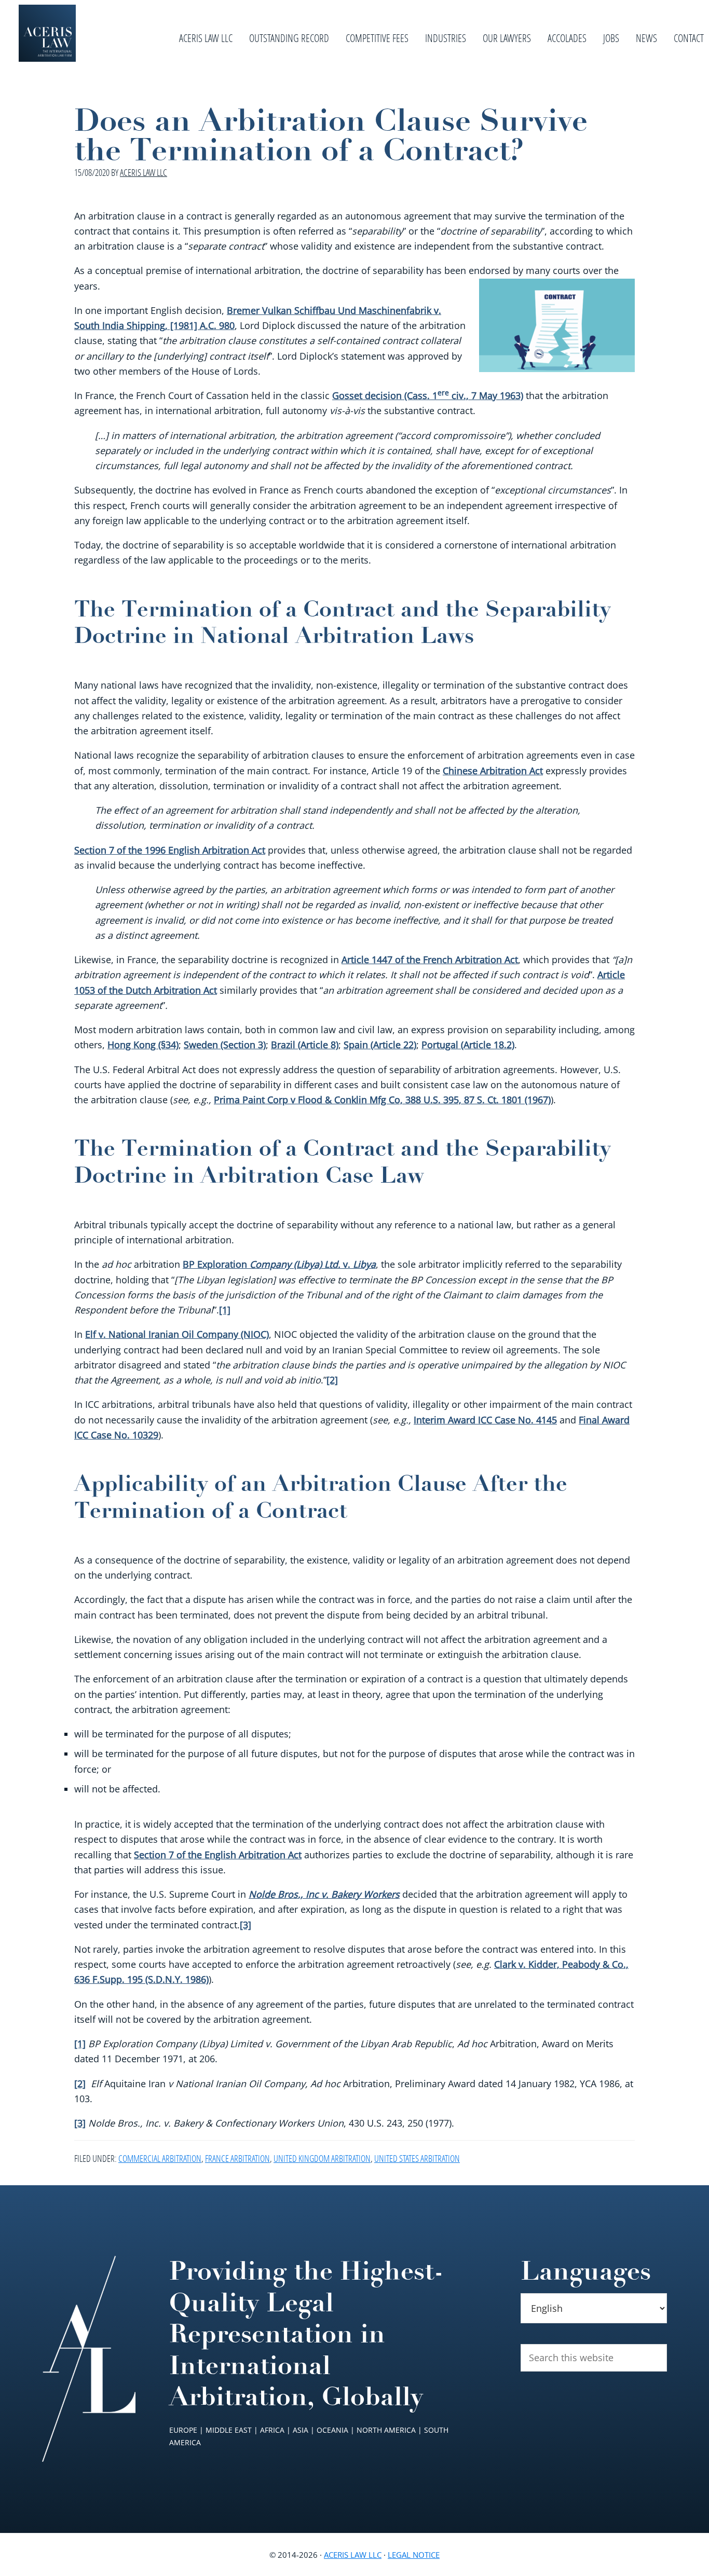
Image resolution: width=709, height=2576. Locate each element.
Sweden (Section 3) (225, 1045)
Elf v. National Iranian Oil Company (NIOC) (177, 1334)
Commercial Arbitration (160, 2158)
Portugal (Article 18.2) (468, 1045)
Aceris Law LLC (353, 2555)
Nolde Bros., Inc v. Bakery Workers (324, 1894)
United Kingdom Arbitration (322, 2158)
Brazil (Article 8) (305, 1045)
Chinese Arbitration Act (493, 771)
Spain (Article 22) (380, 1045)
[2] (332, 1380)
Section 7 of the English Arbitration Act (218, 1855)
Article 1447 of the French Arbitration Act (430, 960)
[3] (246, 1925)
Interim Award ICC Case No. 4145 (485, 1420)
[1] (225, 1310)
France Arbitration (237, 2158)
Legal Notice (414, 2555)
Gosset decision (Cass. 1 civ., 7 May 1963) (428, 395)
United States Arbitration (417, 2158)
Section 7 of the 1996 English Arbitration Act (170, 850)
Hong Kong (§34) (143, 1045)
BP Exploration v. (279, 1264)
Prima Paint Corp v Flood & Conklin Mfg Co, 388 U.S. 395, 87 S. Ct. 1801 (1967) (382, 1100)
